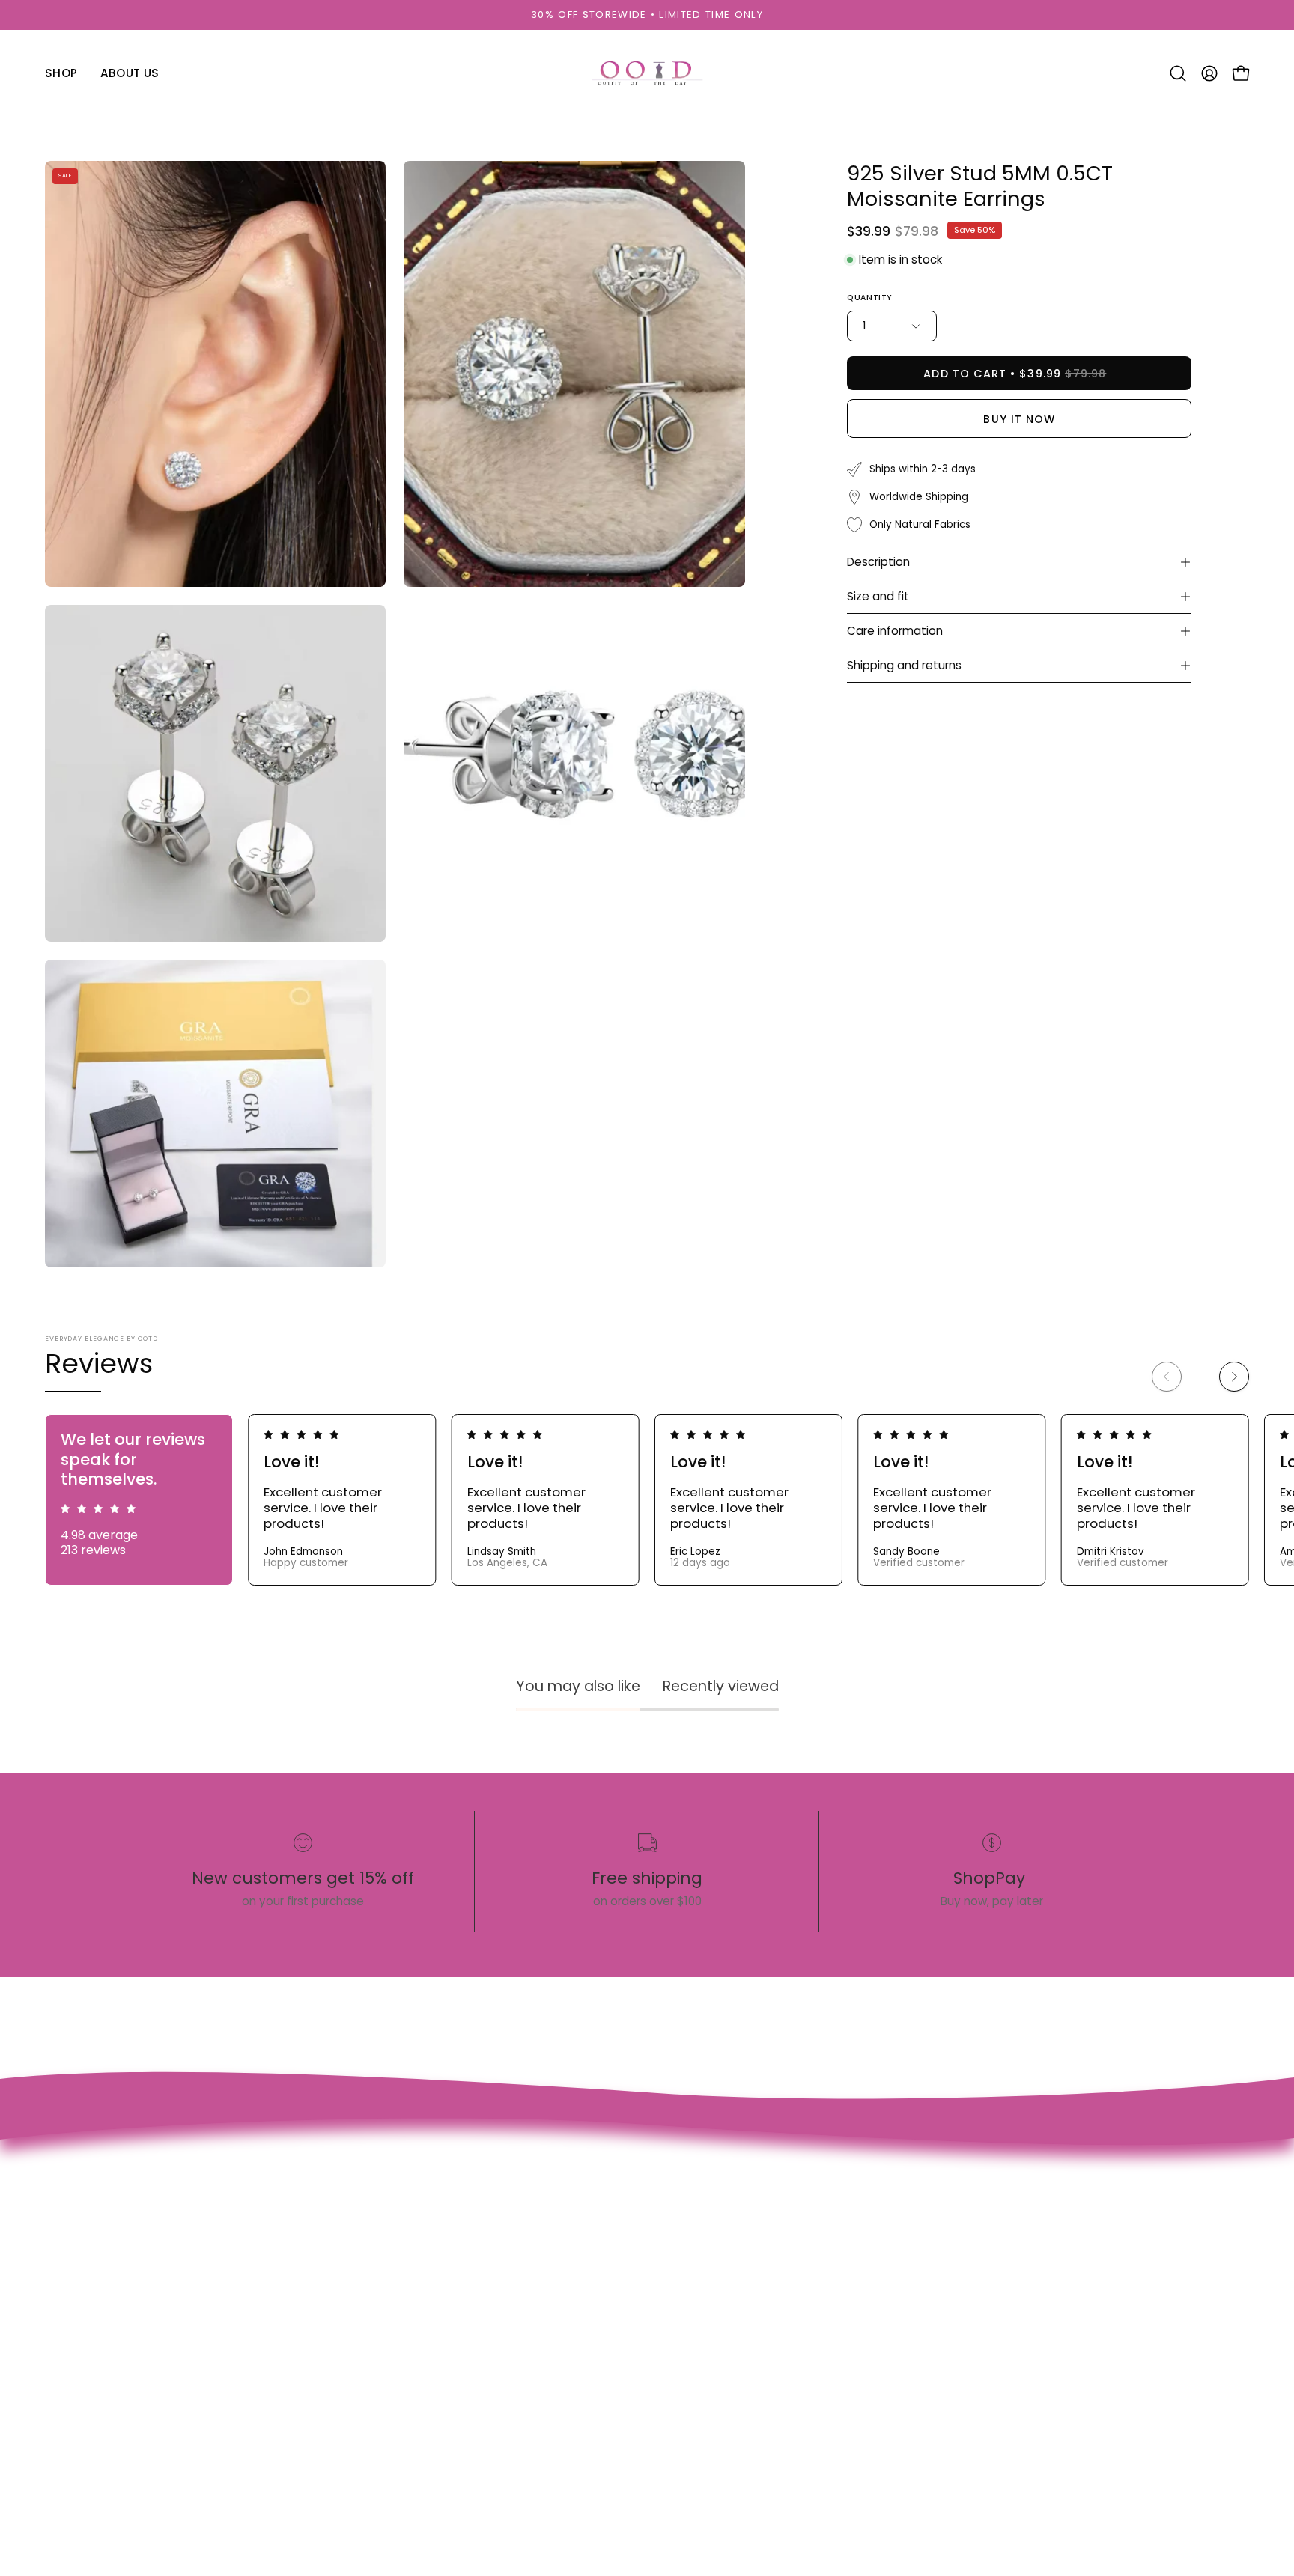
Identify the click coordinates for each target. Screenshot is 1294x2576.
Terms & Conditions (418, 2302)
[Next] (1234, 1377)
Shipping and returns (904, 665)
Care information (895, 631)
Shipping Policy (403, 2250)
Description (878, 562)
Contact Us (392, 2198)
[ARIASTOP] (647, 73)
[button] (1178, 73)
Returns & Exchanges (422, 2276)
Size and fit (878, 596)
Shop (168, 2198)
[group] (647, 15)
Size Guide (389, 2224)
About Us (180, 2224)
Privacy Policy (398, 2327)
